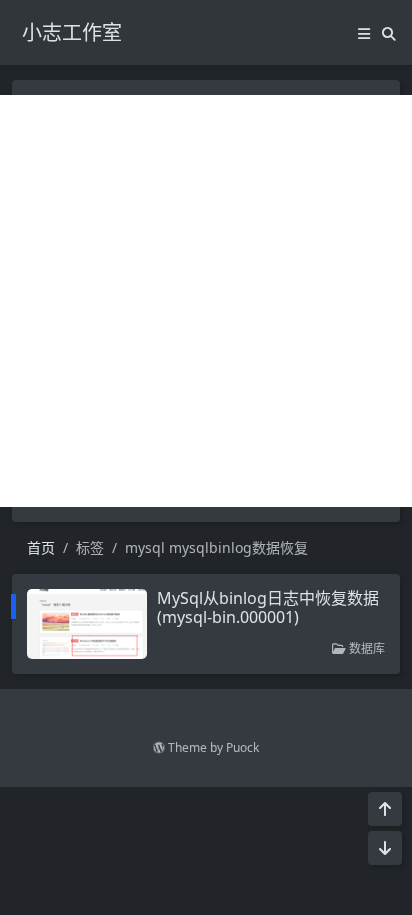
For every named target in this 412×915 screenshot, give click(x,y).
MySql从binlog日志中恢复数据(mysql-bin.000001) (268, 607)
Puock (242, 747)
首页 (41, 547)
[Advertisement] (206, 301)
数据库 (365, 648)
